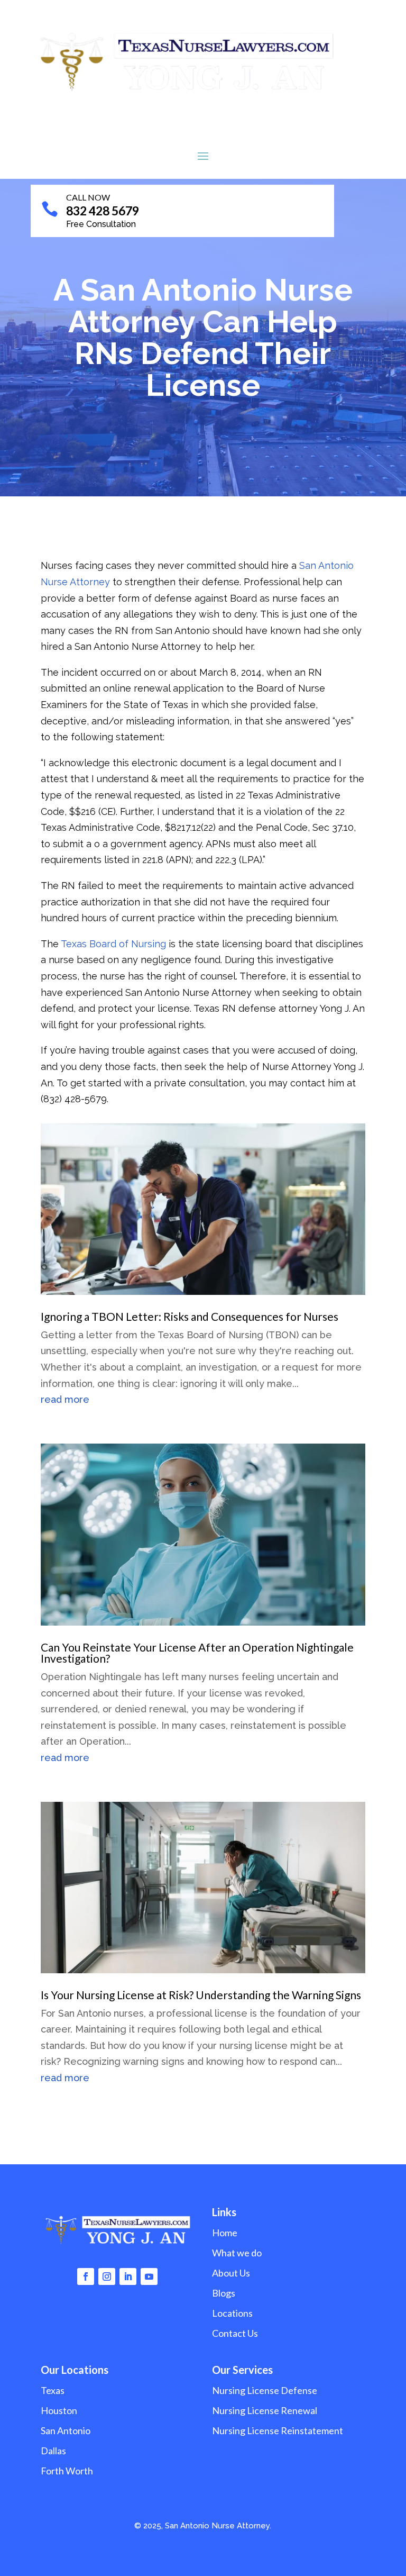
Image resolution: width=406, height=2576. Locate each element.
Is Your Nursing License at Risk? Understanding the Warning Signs (201, 1995)
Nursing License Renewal (265, 2410)
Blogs (224, 2293)
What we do (237, 2253)
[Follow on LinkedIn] (128, 2276)
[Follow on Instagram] (107, 2276)
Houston (59, 2410)
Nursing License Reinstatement (278, 2430)
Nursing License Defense (265, 2390)
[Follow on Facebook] (86, 2276)
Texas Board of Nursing (113, 944)
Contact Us (235, 2333)
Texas (53, 2390)
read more (65, 1399)
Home (225, 2233)
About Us (231, 2273)
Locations (232, 2313)
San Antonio (66, 2430)
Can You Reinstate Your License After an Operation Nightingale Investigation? (197, 1653)
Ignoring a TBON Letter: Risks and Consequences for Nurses (190, 1316)
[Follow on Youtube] (149, 2276)
